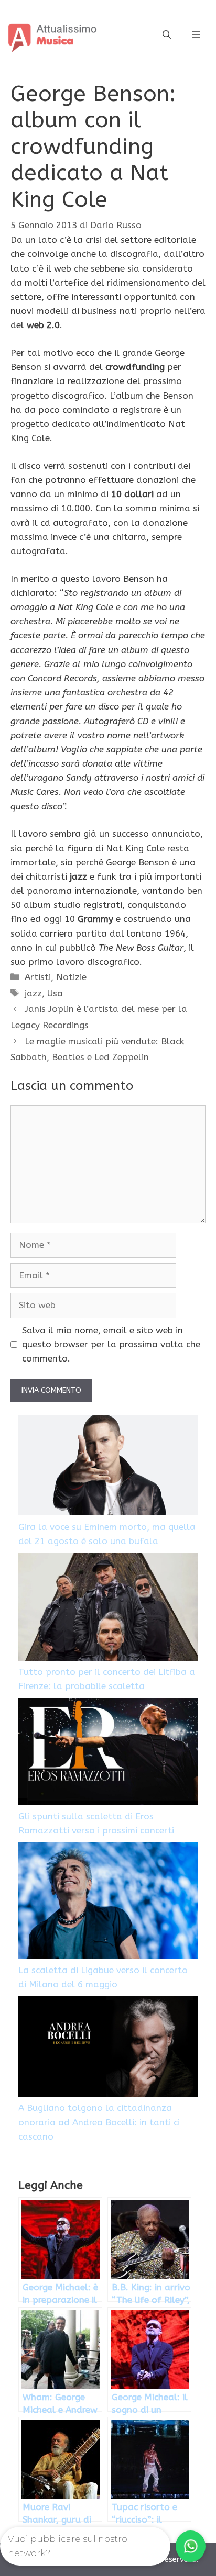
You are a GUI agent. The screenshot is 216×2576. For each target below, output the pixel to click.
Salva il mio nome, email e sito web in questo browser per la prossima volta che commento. (111, 1344)
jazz (33, 993)
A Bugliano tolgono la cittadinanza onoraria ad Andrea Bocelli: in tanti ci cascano (99, 2122)
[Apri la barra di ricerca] (167, 35)
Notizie (71, 977)
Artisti (38, 977)
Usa (55, 993)
